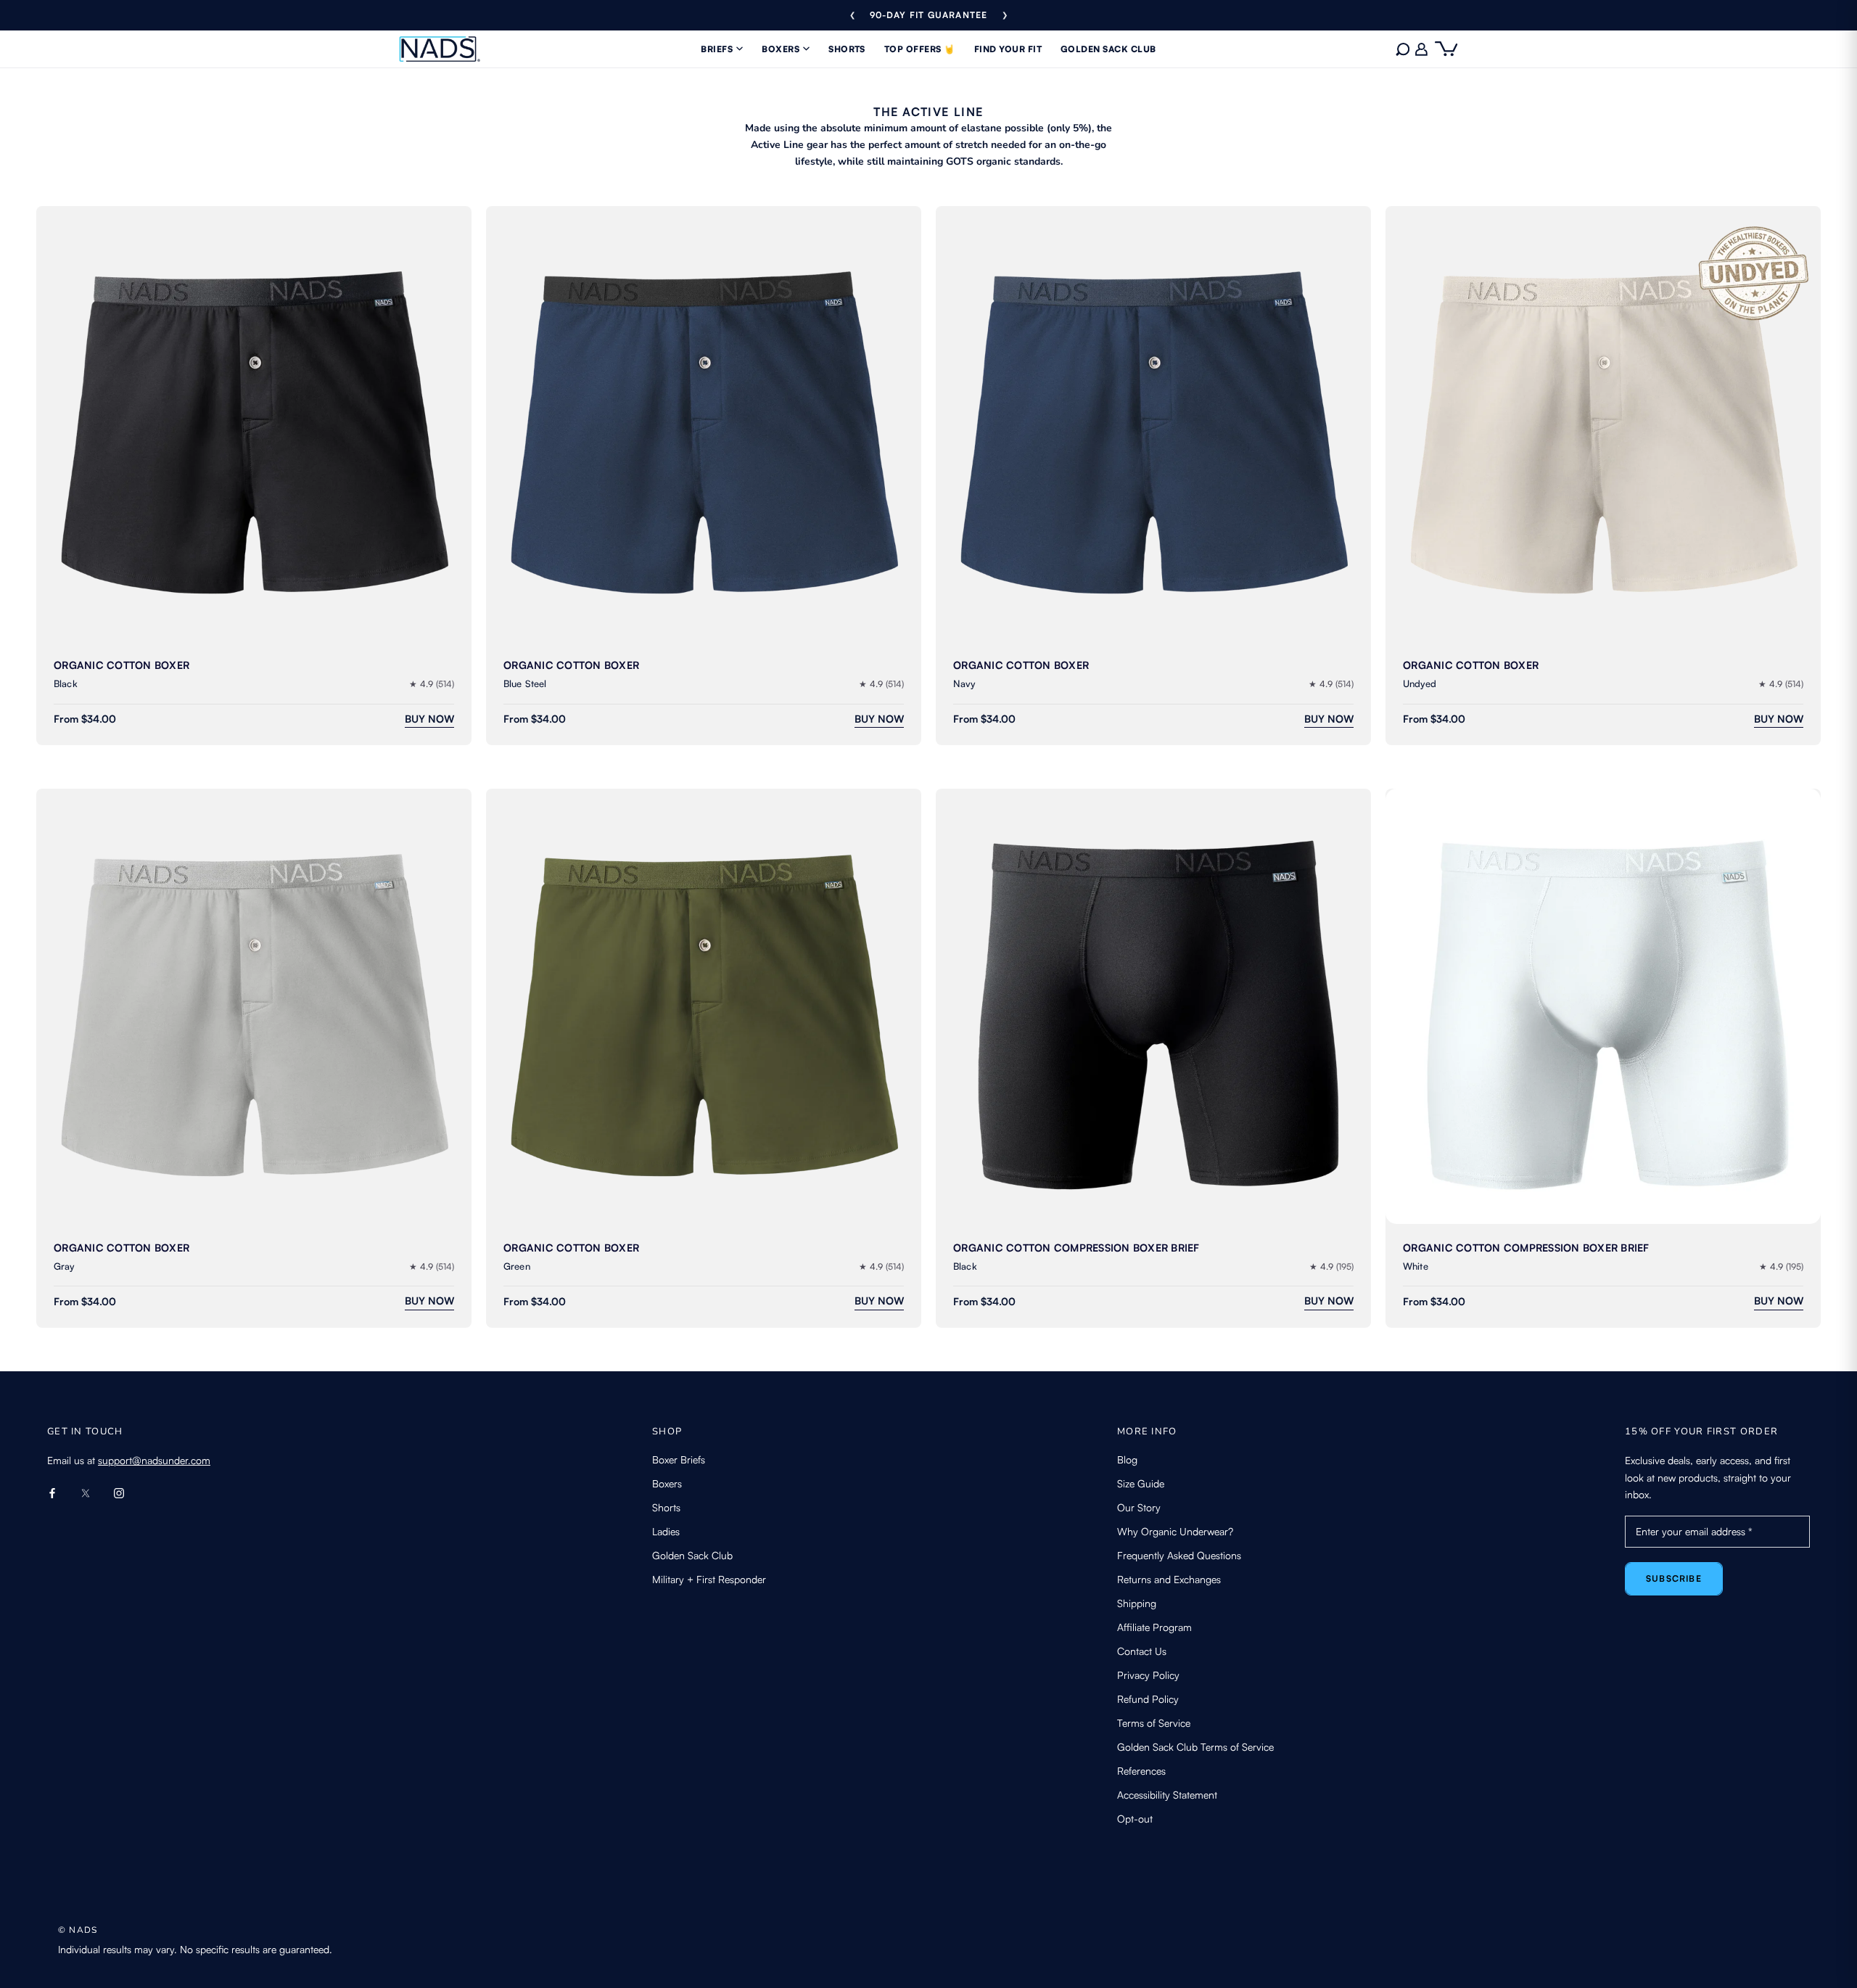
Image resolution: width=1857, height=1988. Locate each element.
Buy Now (429, 719)
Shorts (666, 1507)
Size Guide (1141, 1483)
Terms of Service (1154, 1723)
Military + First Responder (709, 1579)
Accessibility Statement (1167, 1795)
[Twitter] (86, 1492)
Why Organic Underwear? (1175, 1531)
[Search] (1403, 49)
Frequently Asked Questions (1179, 1555)
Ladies (666, 1531)
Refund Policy (1148, 1699)
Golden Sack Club (692, 1555)
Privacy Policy (1148, 1675)
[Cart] (1446, 49)
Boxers (667, 1483)
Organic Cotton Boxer (122, 665)
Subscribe (1674, 1578)
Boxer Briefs (679, 1459)
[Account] (1422, 49)
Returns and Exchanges (1169, 1579)
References (1141, 1771)
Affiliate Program (1154, 1627)
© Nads (78, 1930)
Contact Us (1142, 1651)
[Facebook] (52, 1492)
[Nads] (440, 49)
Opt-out (1135, 1819)
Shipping (1137, 1603)
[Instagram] (119, 1492)
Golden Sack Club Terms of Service (1195, 1747)
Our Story (1139, 1507)
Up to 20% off (928, 15)
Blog (1127, 1459)
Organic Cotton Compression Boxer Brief (1076, 1248)
